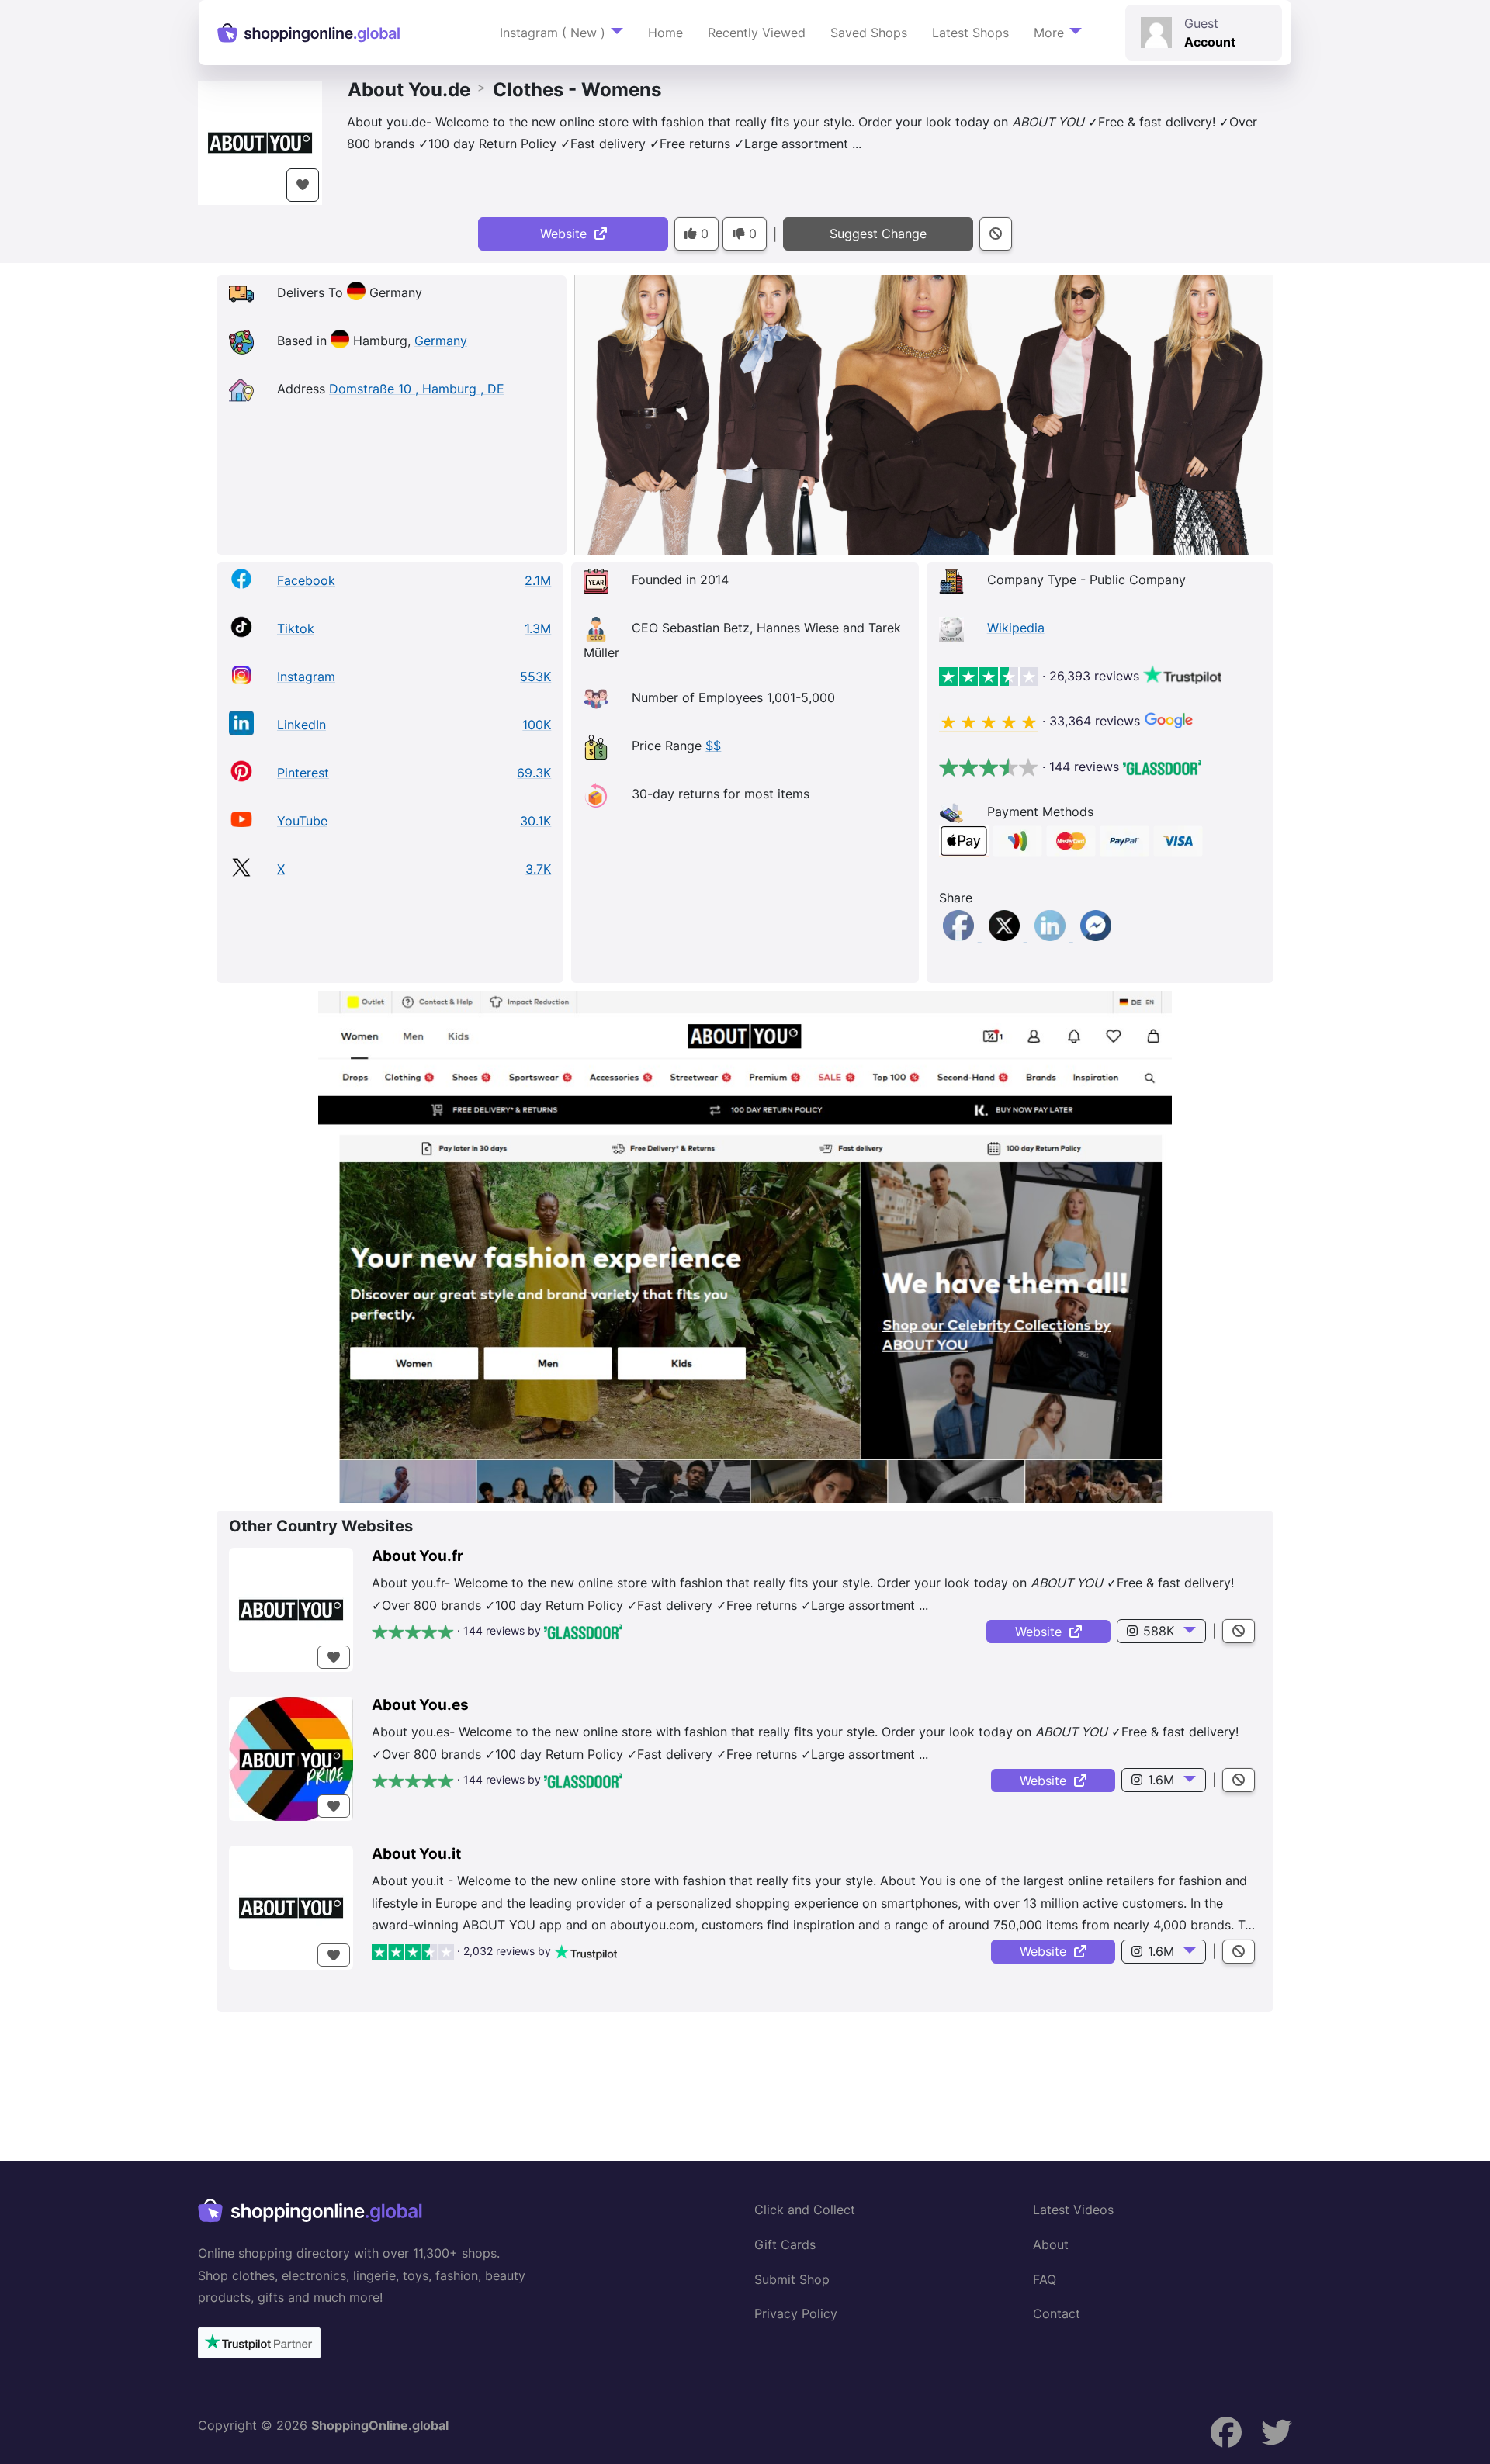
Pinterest (303, 773)
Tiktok (296, 628)
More (1049, 33)
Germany (441, 341)
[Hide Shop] (996, 234)
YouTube (302, 821)
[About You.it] (291, 1908)
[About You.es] (291, 1759)
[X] (1006, 936)
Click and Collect (805, 2210)
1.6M (1161, 1780)
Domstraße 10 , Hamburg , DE (417, 389)
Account (1210, 42)
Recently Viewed (757, 33)
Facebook (306, 580)
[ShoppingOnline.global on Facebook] (1226, 2433)
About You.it (416, 1854)
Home (665, 33)
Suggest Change (878, 234)
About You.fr (418, 1556)
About (1051, 2244)
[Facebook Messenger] (1096, 936)
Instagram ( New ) (553, 33)
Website (567, 234)
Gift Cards (785, 2244)
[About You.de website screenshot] (745, 1247)
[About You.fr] (291, 1610)
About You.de (409, 90)
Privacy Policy (796, 2313)
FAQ (1045, 2279)
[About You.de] (260, 141)
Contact (1057, 2313)
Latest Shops (970, 33)
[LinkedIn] (1052, 936)
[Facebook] (960, 936)
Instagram (306, 677)
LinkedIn (301, 725)
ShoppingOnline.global (380, 2425)
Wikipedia (1016, 628)
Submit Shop (792, 2279)
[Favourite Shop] (303, 185)
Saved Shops (869, 33)
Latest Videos (1073, 2210)
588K (1159, 1631)
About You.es (420, 1705)
